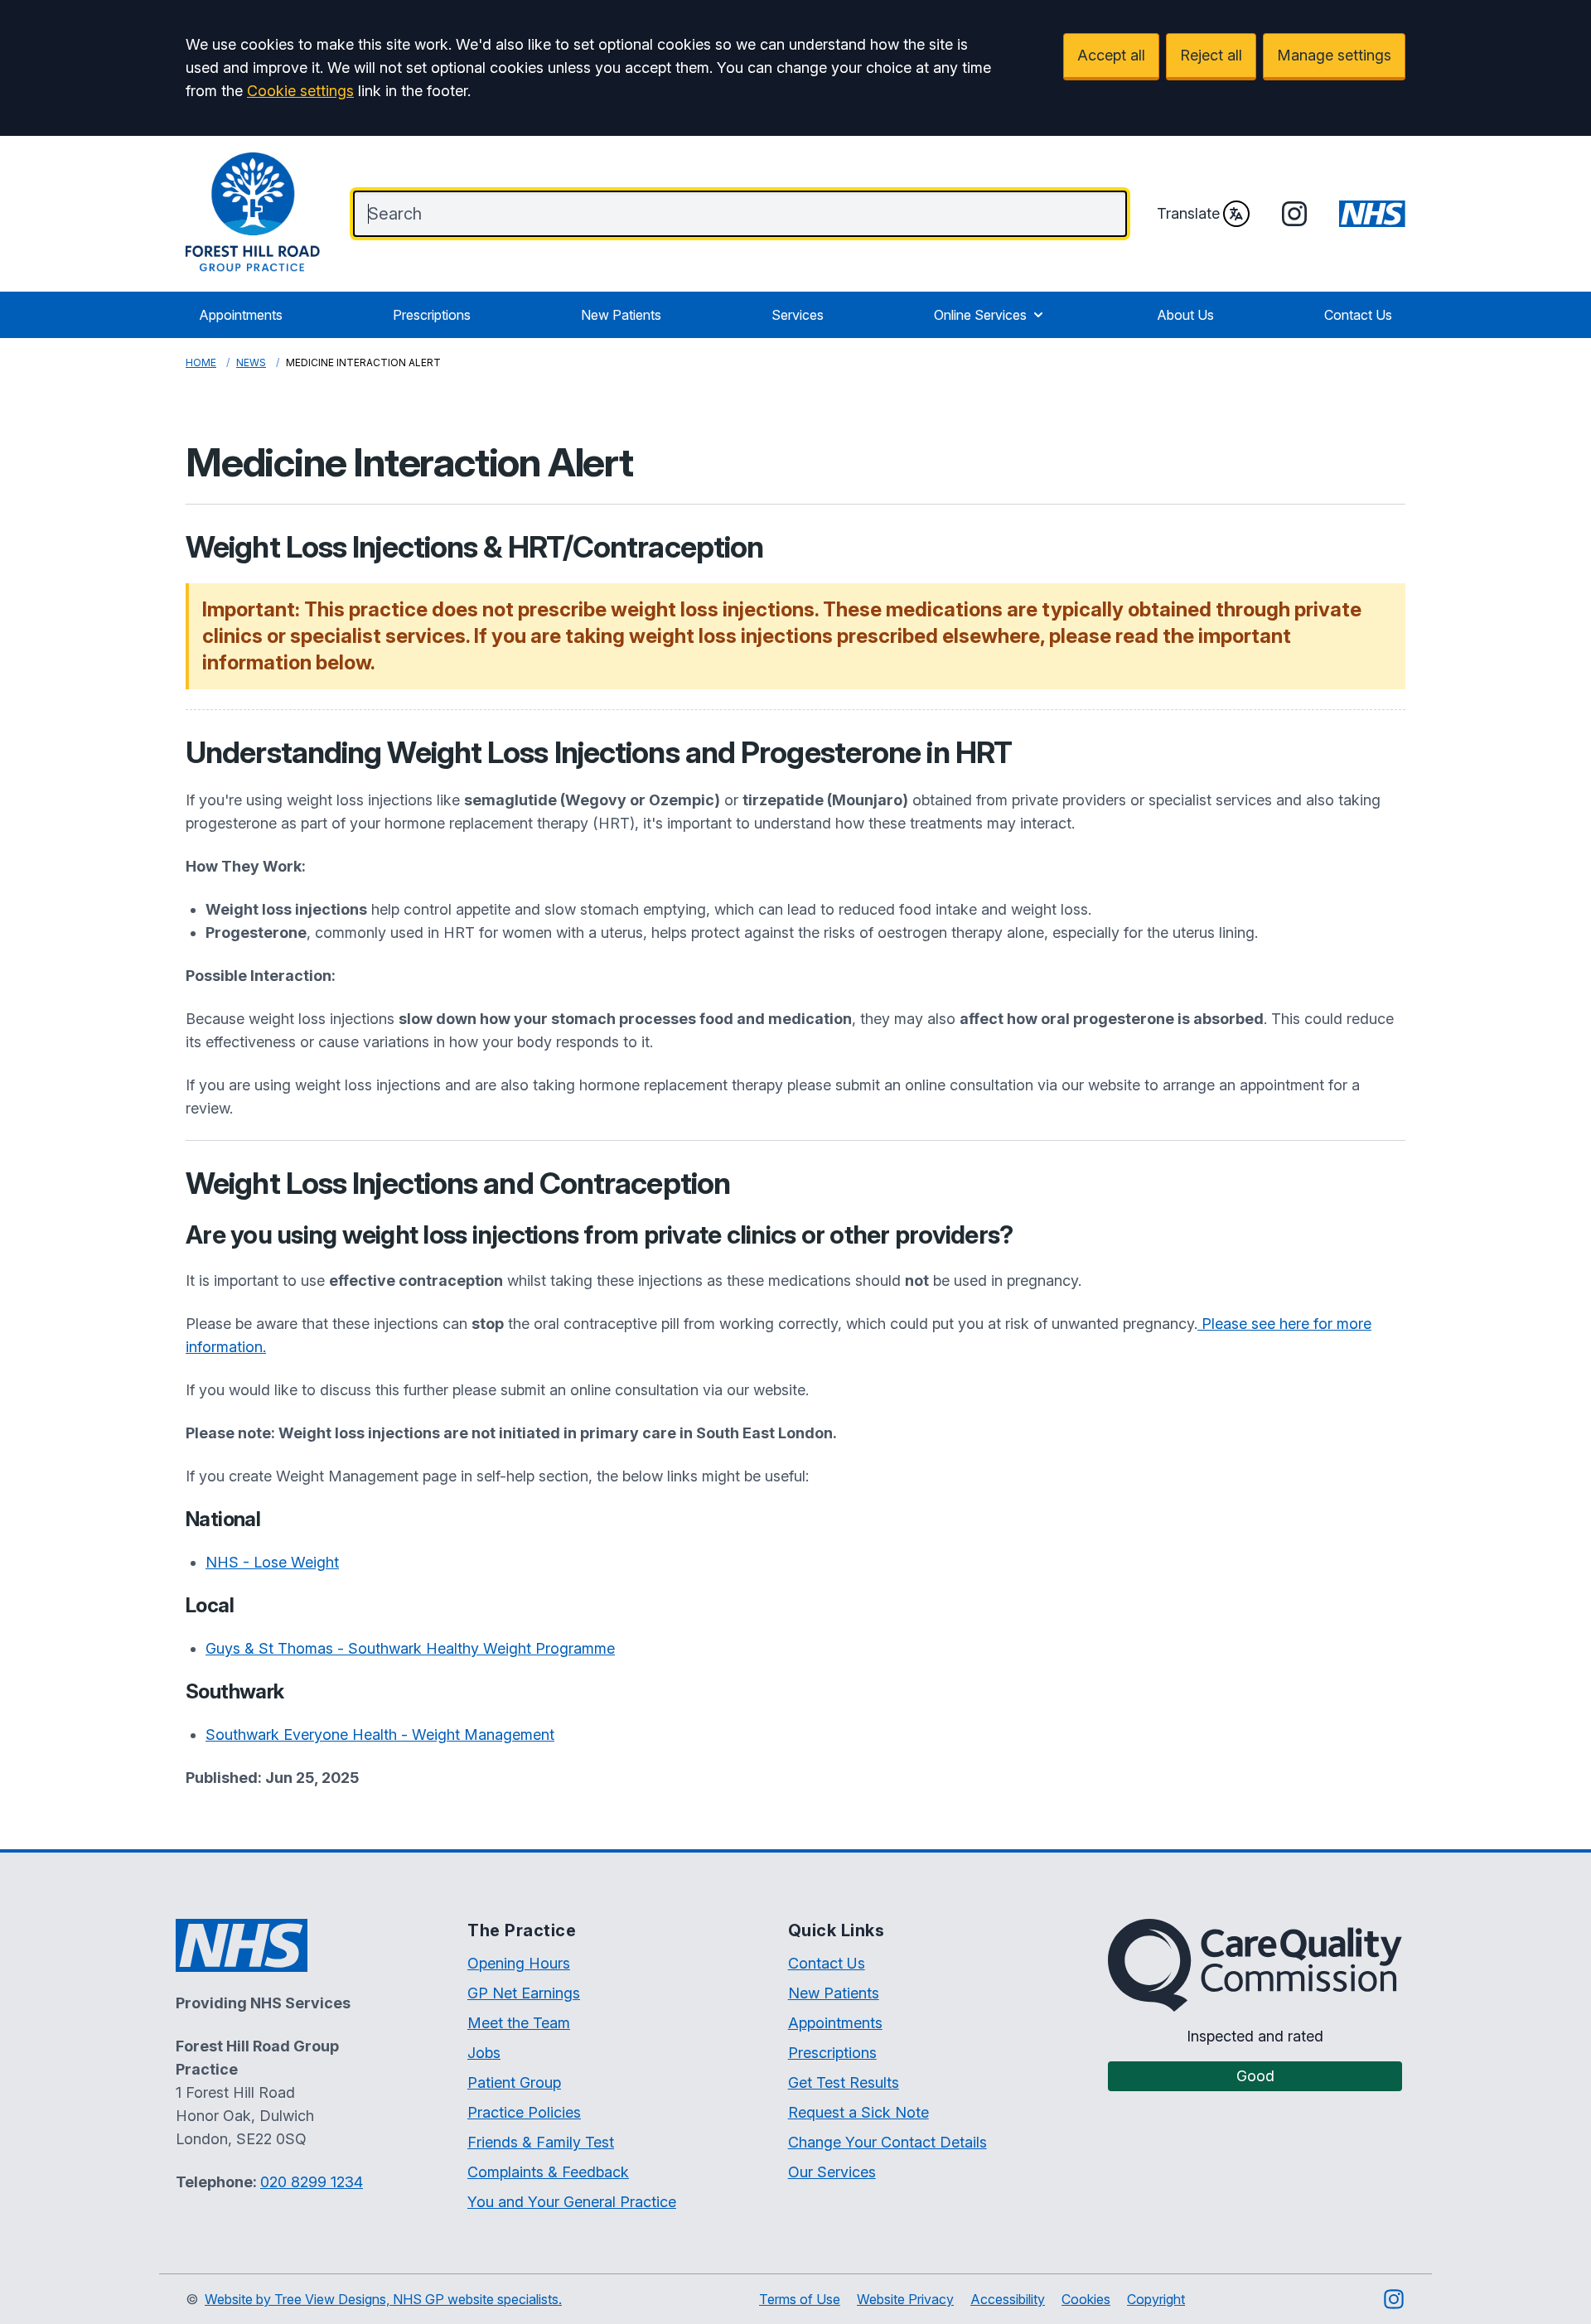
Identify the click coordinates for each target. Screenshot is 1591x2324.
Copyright (1156, 2299)
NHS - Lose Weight (272, 1562)
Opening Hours (519, 1963)
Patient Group (514, 2082)
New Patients (621, 315)
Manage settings (1334, 55)
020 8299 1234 (312, 2182)
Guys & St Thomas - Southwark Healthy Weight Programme (410, 1648)
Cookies (1086, 2299)
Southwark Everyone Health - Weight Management (380, 1735)
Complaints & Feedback (548, 2172)
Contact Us (1358, 315)
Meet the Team (519, 2023)
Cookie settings (300, 91)
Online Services (980, 315)
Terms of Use (800, 2299)
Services (798, 315)
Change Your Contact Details (887, 2142)
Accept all (1111, 55)
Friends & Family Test (541, 2142)
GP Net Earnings (524, 1993)
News (251, 362)
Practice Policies (524, 2112)
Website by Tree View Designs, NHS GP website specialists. (383, 2299)
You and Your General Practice (572, 2202)
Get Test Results (844, 2082)
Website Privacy (905, 2299)
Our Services (832, 2172)
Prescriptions (432, 315)
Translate (1188, 213)
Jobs (484, 2053)
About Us (1185, 315)
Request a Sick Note (858, 2112)
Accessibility (1008, 2299)
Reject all (1211, 55)
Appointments (241, 315)
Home (201, 362)
